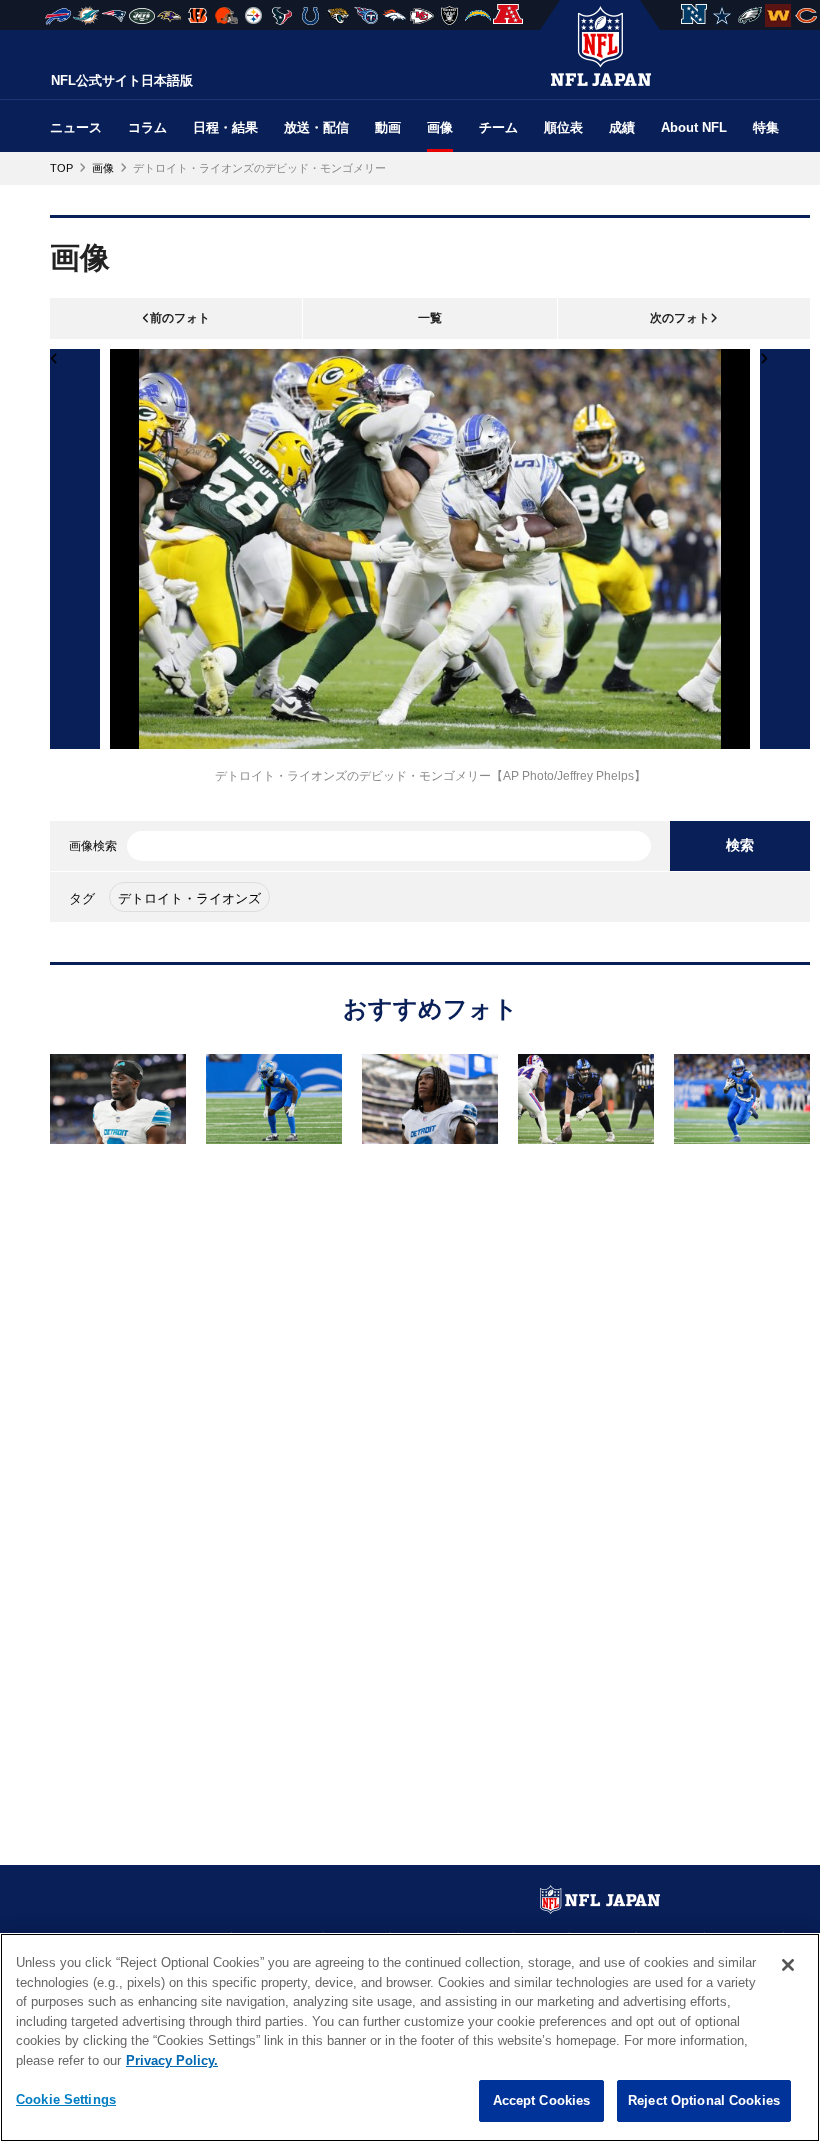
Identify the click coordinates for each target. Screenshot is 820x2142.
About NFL (694, 127)
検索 (740, 845)
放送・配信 (316, 127)
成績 (622, 127)
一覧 (430, 318)
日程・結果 (225, 127)
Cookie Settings (66, 2099)
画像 (440, 127)
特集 (766, 127)
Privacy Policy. (172, 2060)
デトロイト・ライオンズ (189, 898)
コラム (147, 127)
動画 (388, 127)
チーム (498, 127)
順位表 (563, 127)
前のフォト (180, 318)
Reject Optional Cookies (704, 2100)
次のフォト (680, 318)
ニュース (76, 127)
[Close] (788, 1965)
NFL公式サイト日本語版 (122, 80)
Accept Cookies (542, 2100)
